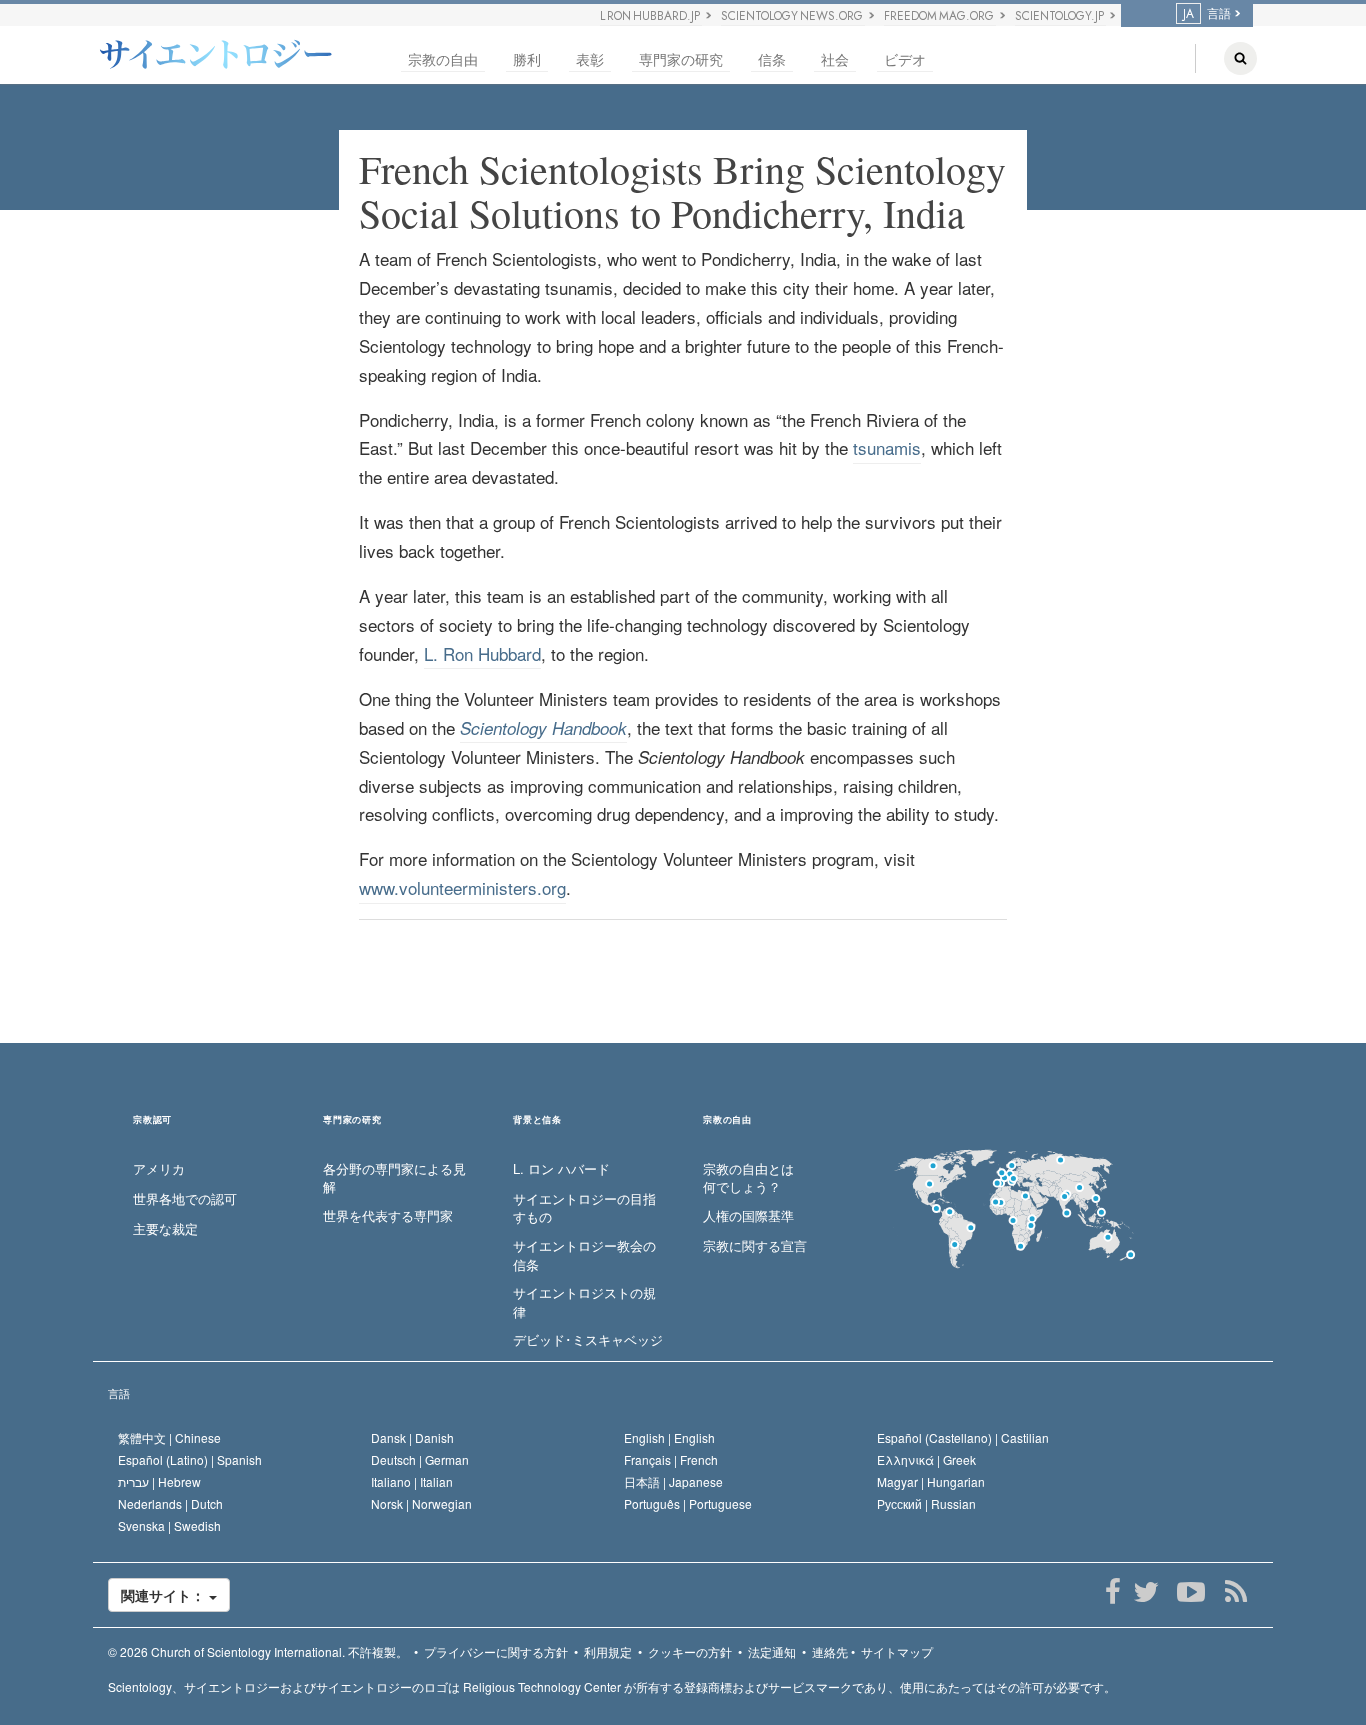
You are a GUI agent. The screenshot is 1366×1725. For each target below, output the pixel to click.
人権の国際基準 (748, 1216)
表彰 (590, 59)
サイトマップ (897, 1651)
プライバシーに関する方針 (496, 1651)
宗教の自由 (443, 59)
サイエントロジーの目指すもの (584, 1208)
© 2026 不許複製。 (258, 1651)
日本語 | (673, 1481)
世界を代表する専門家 (388, 1216)
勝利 (527, 59)
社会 (835, 59)
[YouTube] (1190, 1592)
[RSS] (1235, 1592)
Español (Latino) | (190, 1459)
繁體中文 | (169, 1437)
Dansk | (412, 1437)
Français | (671, 1459)
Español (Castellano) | (963, 1437)
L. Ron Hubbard (482, 653)
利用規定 (608, 1651)
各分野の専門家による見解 (394, 1178)
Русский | (926, 1503)
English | (669, 1437)
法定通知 (772, 1651)
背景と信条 (537, 1120)
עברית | (159, 1481)
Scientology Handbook (543, 728)
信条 (772, 59)
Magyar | (931, 1481)
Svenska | (169, 1525)
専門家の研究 (681, 59)
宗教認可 (152, 1120)
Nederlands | (170, 1503)
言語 (119, 1393)
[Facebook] (1112, 1592)
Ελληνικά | (926, 1459)
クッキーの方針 (690, 1651)
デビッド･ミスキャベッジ (588, 1340)
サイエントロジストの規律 (584, 1302)
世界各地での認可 (185, 1199)
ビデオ (905, 59)
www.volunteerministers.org (462, 887)
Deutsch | (420, 1459)
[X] (1145, 1592)
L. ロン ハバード (561, 1169)
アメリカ (159, 1169)
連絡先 (830, 1651)
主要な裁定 (165, 1229)
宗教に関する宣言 (755, 1246)
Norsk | (421, 1503)
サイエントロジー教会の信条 (584, 1255)
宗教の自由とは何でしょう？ (748, 1178)
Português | (688, 1503)
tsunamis (887, 447)
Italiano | (412, 1481)
